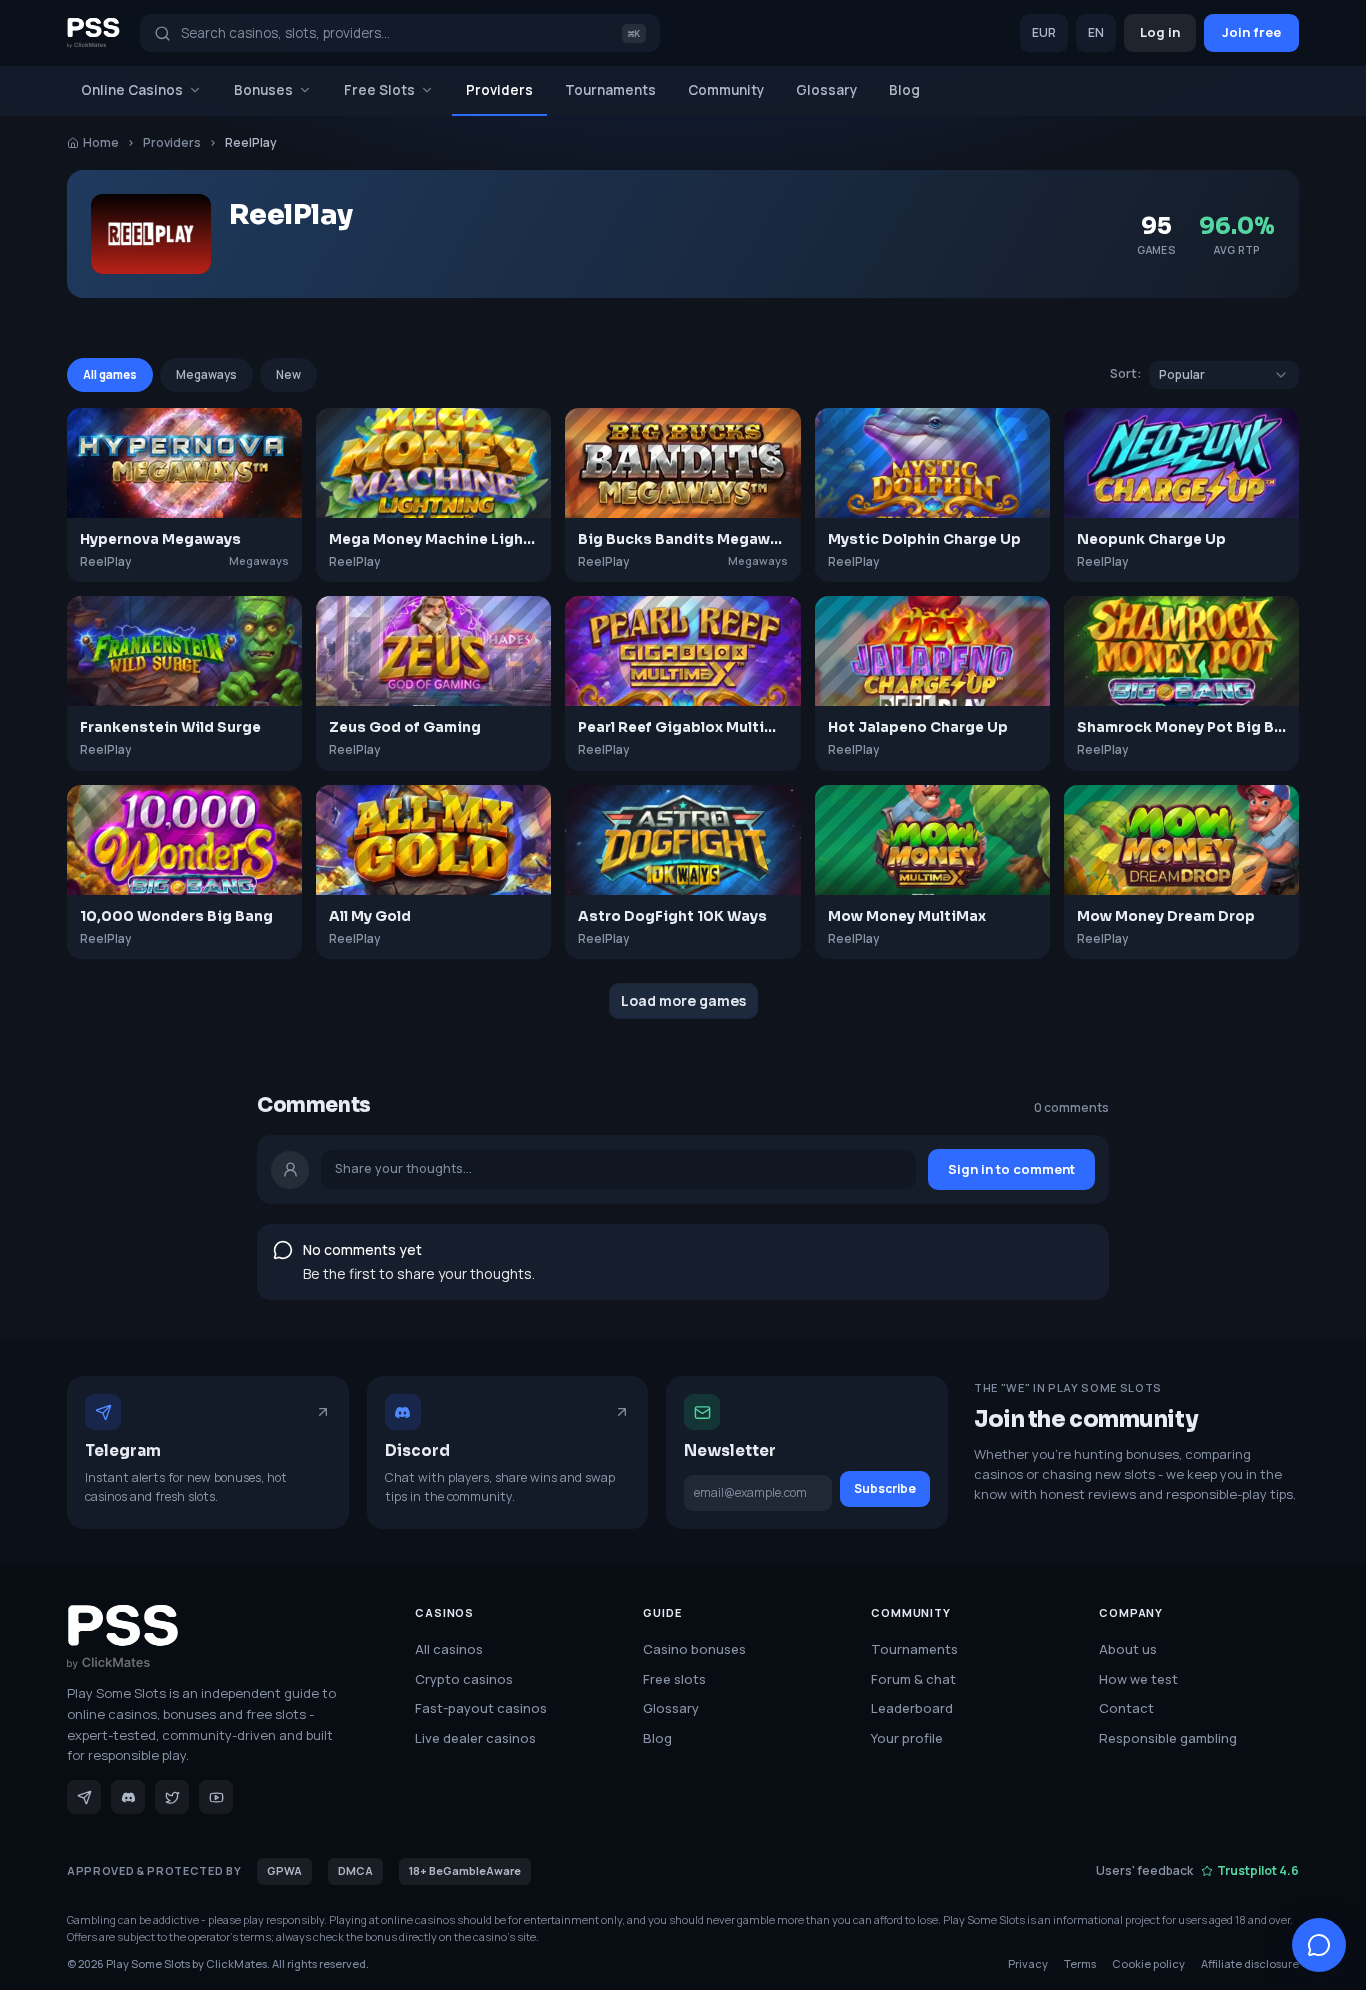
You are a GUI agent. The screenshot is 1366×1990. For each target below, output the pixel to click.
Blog (904, 90)
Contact (1126, 1708)
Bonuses (263, 90)
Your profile (907, 1738)
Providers (499, 90)
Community (726, 90)
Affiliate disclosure (1250, 1963)
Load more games (683, 1000)
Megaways (206, 374)
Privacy (1028, 1963)
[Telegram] (84, 1797)
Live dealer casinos (475, 1738)
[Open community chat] (1319, 1945)
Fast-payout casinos (481, 1708)
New (288, 374)
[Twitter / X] (172, 1797)
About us (1128, 1649)
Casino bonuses (694, 1649)
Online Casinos (132, 90)
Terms (1080, 1963)
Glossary (826, 90)
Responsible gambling (1168, 1738)
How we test (1138, 1679)
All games (110, 374)
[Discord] (128, 1797)
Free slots (674, 1679)
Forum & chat (913, 1679)
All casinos (449, 1649)
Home (101, 142)
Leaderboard (912, 1708)
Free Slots (379, 90)
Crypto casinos (464, 1679)
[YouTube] (216, 1797)
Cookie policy (1148, 1963)
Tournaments (610, 90)
